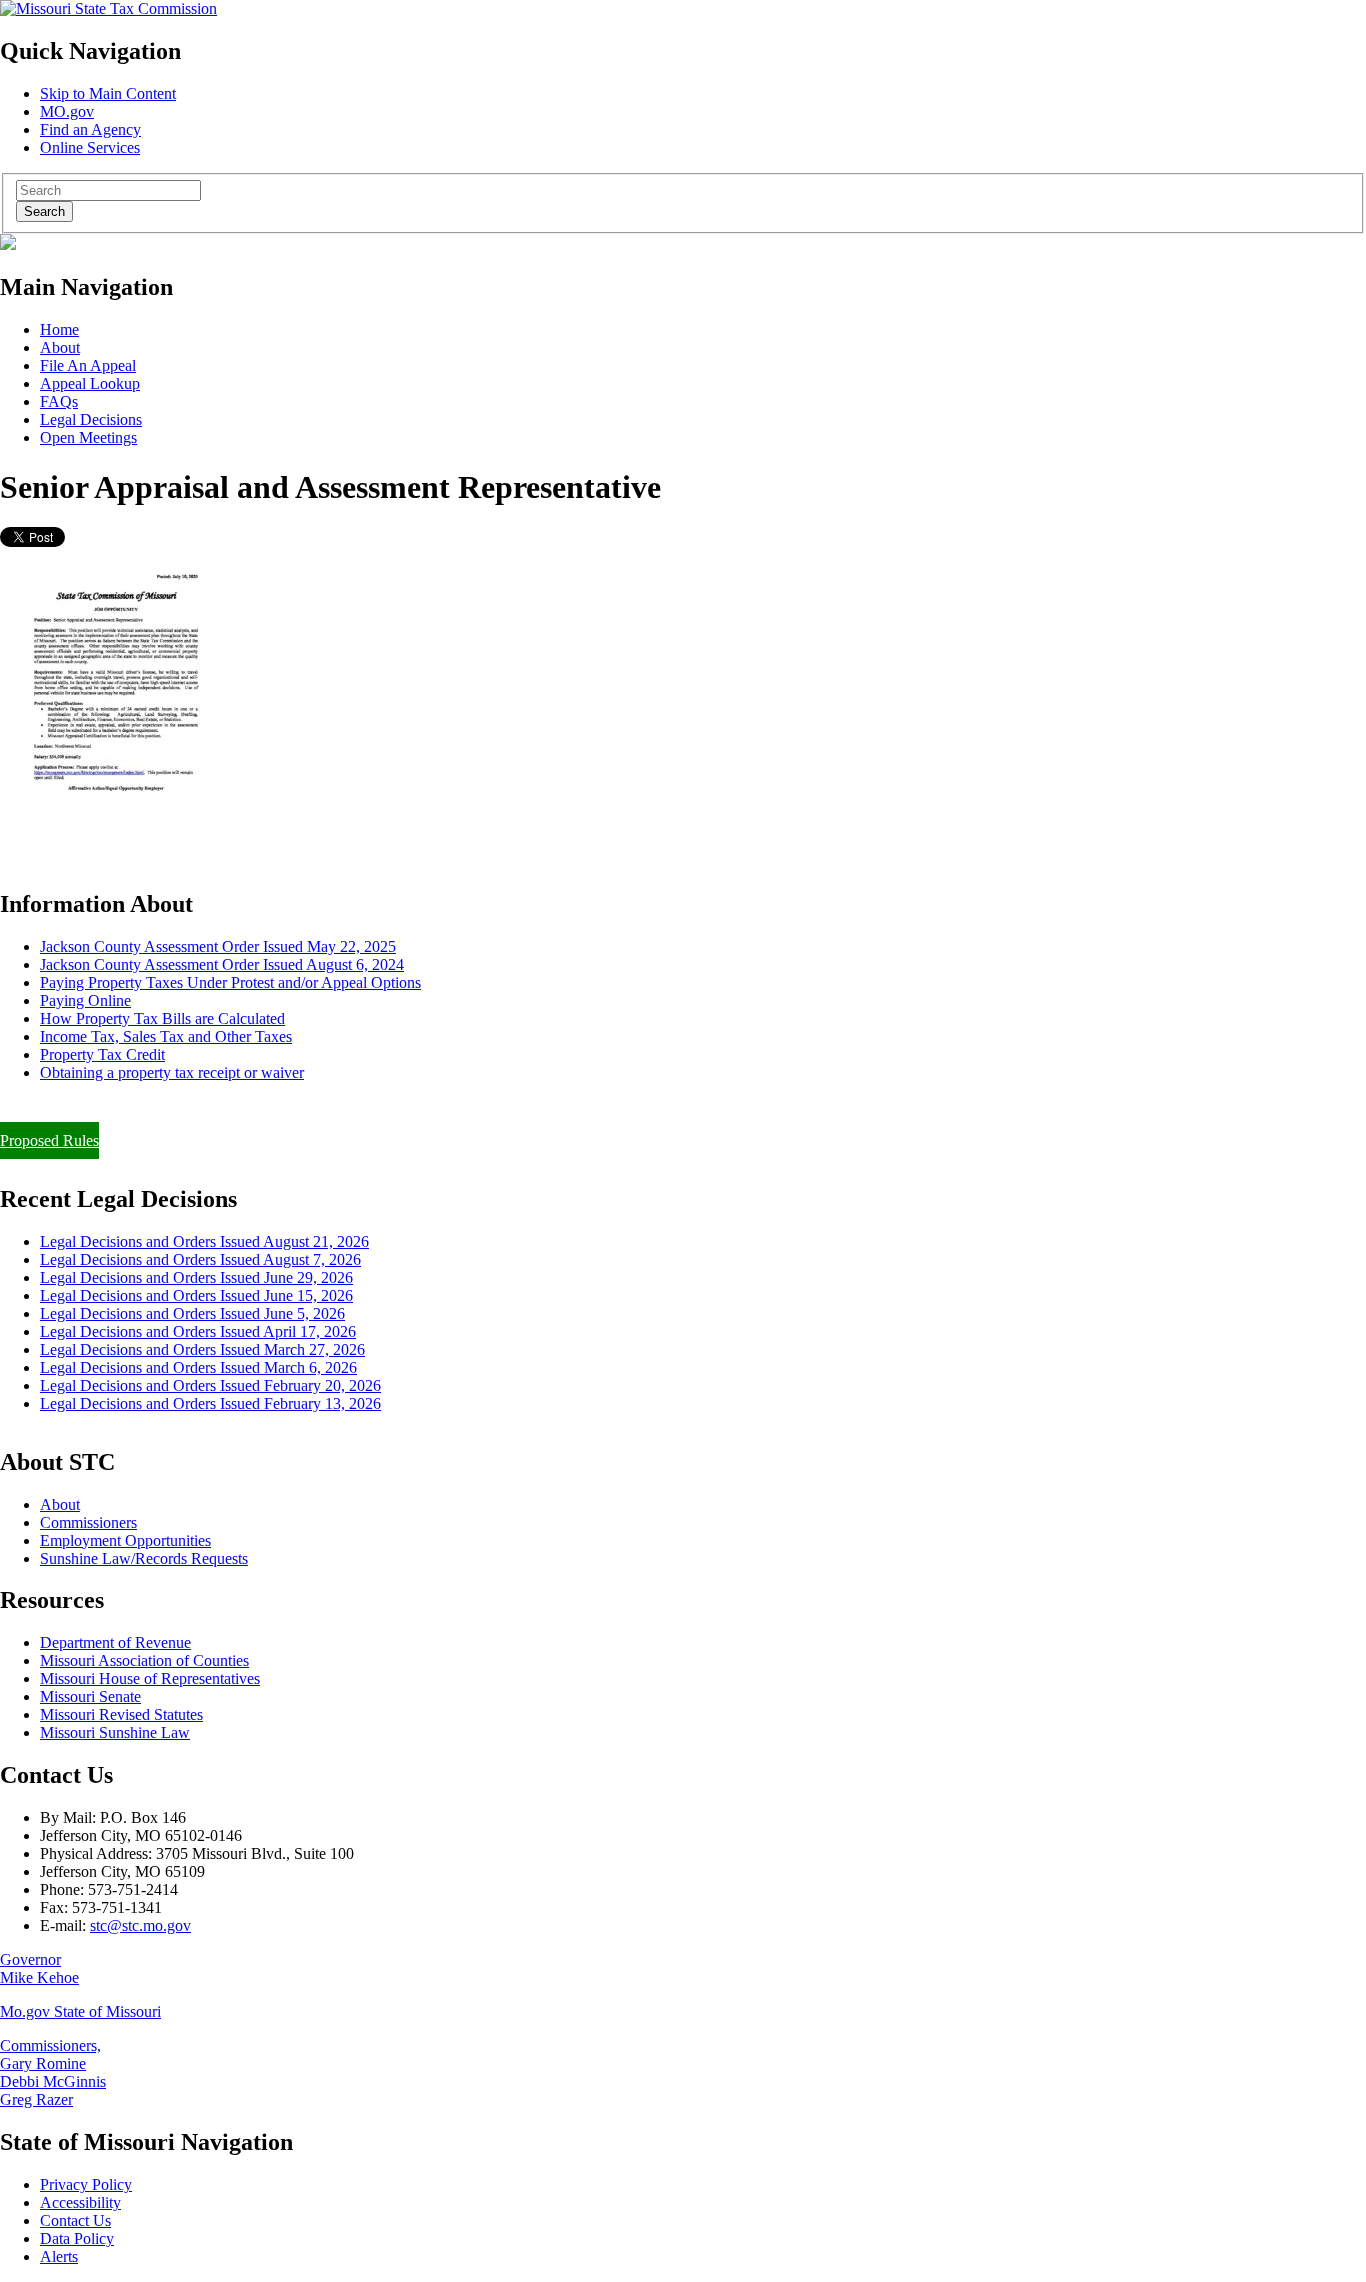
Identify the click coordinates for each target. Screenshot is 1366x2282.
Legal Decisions (91, 419)
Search (44, 211)
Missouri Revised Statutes (121, 1714)
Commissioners (88, 1522)
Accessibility (80, 2202)
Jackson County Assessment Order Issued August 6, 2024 (222, 964)
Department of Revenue (115, 1642)
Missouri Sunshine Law (115, 1732)
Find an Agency (90, 129)
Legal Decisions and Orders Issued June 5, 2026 (192, 1313)
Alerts (59, 2256)
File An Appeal (88, 365)
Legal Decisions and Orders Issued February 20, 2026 (210, 1385)
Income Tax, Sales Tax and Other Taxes (166, 1036)
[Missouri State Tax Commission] (108, 8)
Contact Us (75, 2220)
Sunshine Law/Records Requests (144, 1558)
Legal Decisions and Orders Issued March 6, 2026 (198, 1367)
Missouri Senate (90, 1696)
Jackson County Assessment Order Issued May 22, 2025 (218, 946)
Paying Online (85, 1000)
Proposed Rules (49, 1140)
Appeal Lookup (90, 383)
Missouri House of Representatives (150, 1678)
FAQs (59, 401)
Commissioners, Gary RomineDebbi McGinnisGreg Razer (53, 2072)
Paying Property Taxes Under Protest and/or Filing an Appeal (193, 1106)
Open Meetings (88, 437)
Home (59, 329)
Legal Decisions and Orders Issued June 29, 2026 (196, 1277)
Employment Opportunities (125, 1540)
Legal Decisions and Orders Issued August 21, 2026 (204, 1241)
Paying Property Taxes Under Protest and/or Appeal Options (230, 982)
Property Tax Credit (102, 1054)
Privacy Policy (86, 2184)
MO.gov (67, 111)
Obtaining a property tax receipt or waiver (172, 1072)
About (60, 347)
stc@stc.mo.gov (140, 1925)
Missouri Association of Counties (144, 1660)
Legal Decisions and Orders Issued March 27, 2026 (202, 1349)
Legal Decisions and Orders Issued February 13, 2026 (210, 1403)
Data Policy (77, 2238)
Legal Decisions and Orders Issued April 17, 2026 (198, 1331)
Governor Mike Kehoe (39, 1968)
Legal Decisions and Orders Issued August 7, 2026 (200, 1259)
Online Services (90, 147)
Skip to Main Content (108, 93)
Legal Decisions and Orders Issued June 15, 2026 (196, 1295)
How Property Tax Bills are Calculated (162, 1018)
